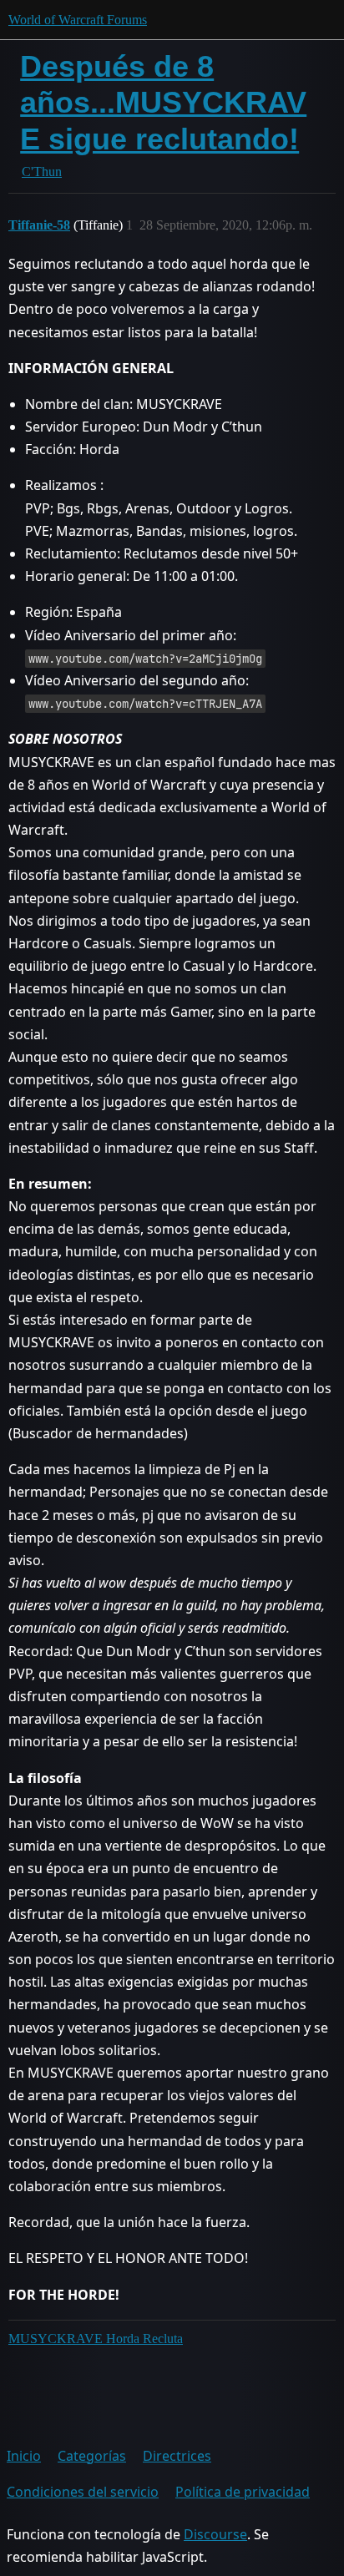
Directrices (177, 2456)
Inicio (24, 2456)
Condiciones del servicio (83, 2492)
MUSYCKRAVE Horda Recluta (96, 2339)
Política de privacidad (243, 2492)
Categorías (92, 2456)
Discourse (215, 2534)
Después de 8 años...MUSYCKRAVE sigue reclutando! (163, 102)
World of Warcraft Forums (78, 20)
